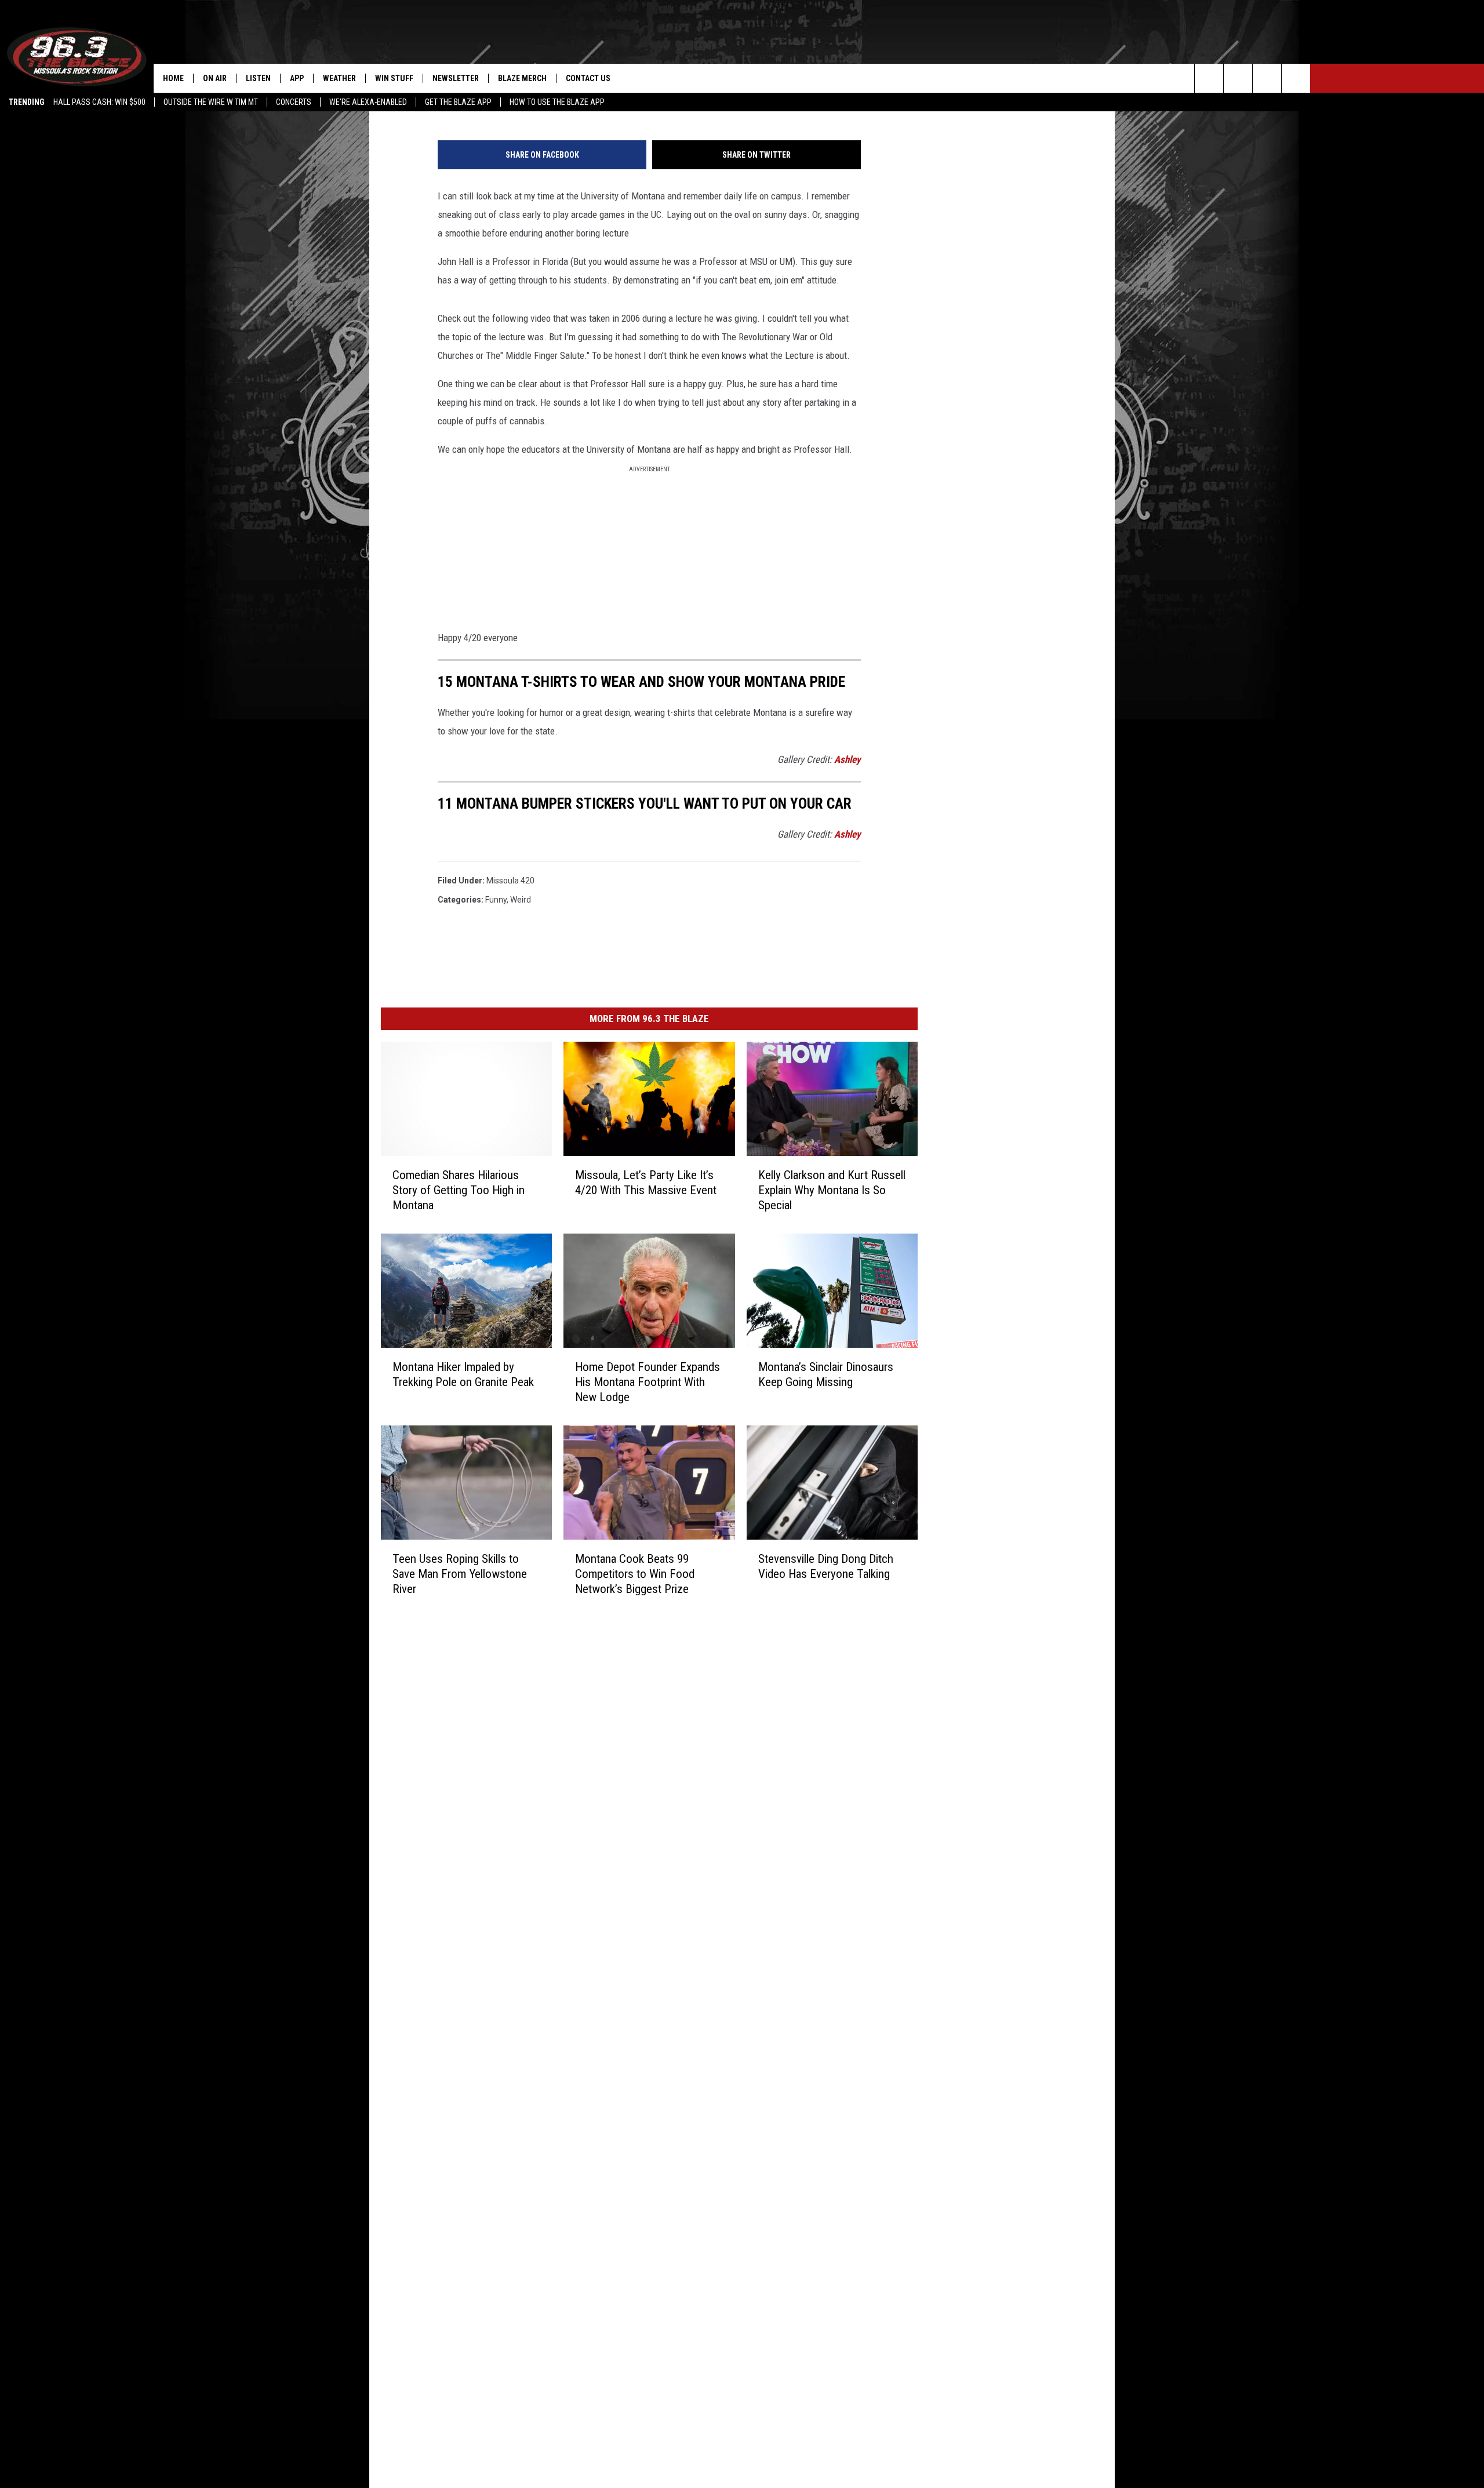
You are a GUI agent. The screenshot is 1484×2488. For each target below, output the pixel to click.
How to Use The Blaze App (557, 102)
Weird (521, 900)
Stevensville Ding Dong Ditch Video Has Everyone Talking (826, 1566)
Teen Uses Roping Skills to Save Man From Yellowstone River (460, 1574)
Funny (496, 900)
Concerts (294, 102)
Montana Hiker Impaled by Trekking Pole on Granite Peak (463, 1374)
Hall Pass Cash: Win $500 (99, 102)
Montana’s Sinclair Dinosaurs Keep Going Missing (826, 1374)
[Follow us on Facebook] (1267, 78)
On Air (215, 78)
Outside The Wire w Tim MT (211, 102)
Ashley (848, 759)
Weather (339, 78)
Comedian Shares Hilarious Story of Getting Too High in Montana (459, 1190)
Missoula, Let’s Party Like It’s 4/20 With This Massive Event (646, 1183)
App (297, 78)
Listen (258, 78)
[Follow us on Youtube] (1238, 78)
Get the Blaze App (458, 102)
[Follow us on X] (1296, 78)
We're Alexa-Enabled (368, 102)
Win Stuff (394, 78)
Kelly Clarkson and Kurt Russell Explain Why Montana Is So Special (832, 1190)
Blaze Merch (522, 78)
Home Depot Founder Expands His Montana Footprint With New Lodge (648, 1382)
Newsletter (456, 78)
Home (173, 78)
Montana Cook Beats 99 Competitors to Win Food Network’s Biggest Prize (635, 1574)
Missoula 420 (510, 881)
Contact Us (588, 78)
